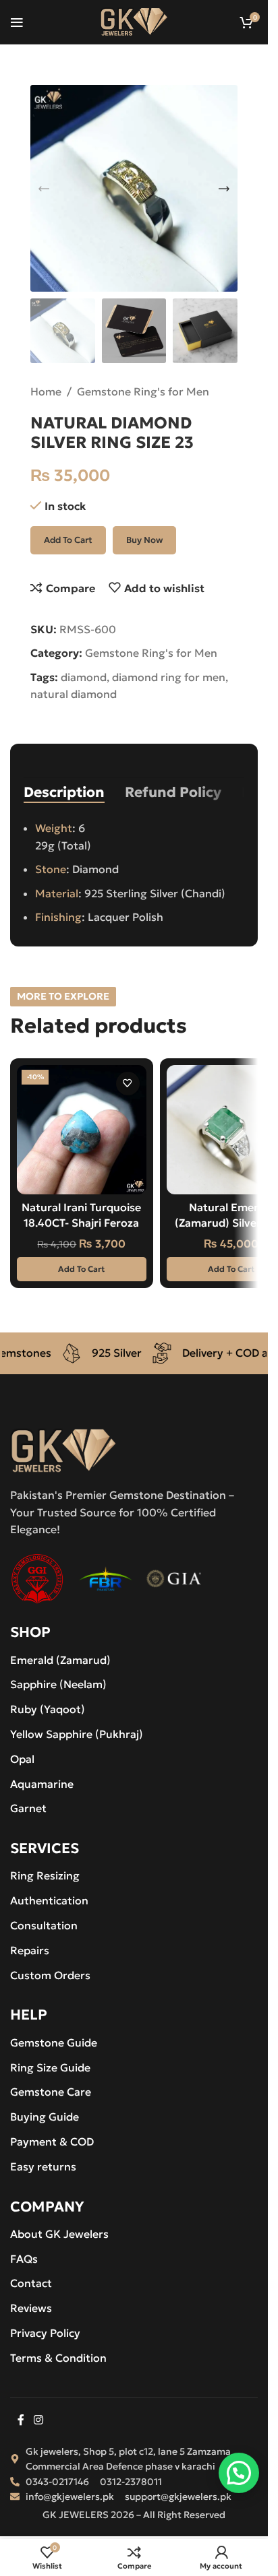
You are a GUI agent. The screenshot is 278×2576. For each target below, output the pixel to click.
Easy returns (43, 2166)
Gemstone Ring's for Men (143, 391)
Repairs (30, 1950)
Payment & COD (52, 2142)
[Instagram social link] (38, 2420)
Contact (31, 2283)
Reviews (31, 2308)
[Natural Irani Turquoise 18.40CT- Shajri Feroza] (82, 1130)
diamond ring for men (169, 677)
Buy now (144, 540)
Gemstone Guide (54, 2042)
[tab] (64, 792)
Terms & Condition (58, 2358)
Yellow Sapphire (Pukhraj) (77, 1734)
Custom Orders (50, 1975)
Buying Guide (45, 2117)
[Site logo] (134, 20)
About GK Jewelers (59, 2234)
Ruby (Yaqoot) (48, 1709)
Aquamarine (42, 1784)
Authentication (49, 1900)
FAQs (24, 2259)
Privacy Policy (45, 2333)
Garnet (28, 1808)
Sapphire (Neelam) (58, 1684)
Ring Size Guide (50, 2067)
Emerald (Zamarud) (60, 1660)
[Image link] (63, 1449)
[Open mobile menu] (17, 22)
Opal (22, 1759)
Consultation (44, 1925)
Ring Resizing (45, 1875)
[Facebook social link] (21, 2420)
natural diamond (74, 694)
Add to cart (68, 540)
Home (46, 391)
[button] (44, 189)
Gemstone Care (51, 2092)
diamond (84, 677)
